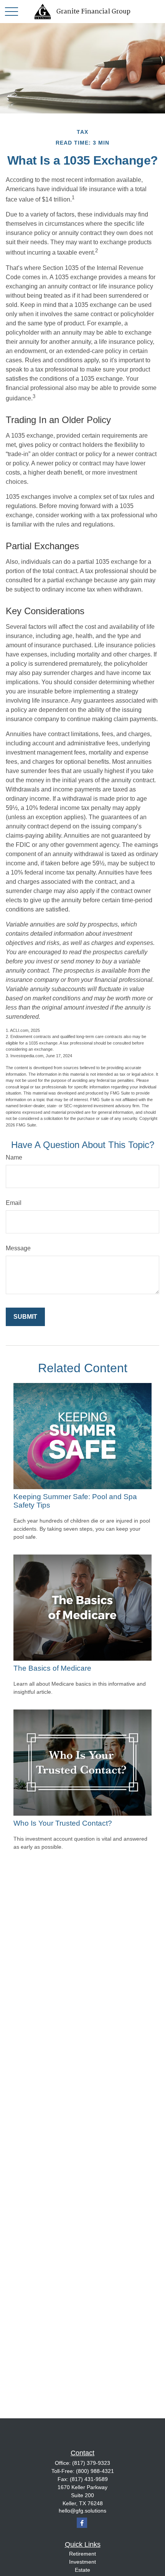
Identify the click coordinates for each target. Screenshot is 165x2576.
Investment (82, 2562)
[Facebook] (82, 2523)
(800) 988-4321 (95, 2471)
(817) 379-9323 (91, 2463)
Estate (82, 2570)
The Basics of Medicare (52, 1668)
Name (14, 1157)
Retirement (82, 2554)
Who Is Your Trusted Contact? (63, 1823)
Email (14, 1203)
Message (18, 1248)
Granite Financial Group (93, 12)
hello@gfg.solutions (82, 2511)
